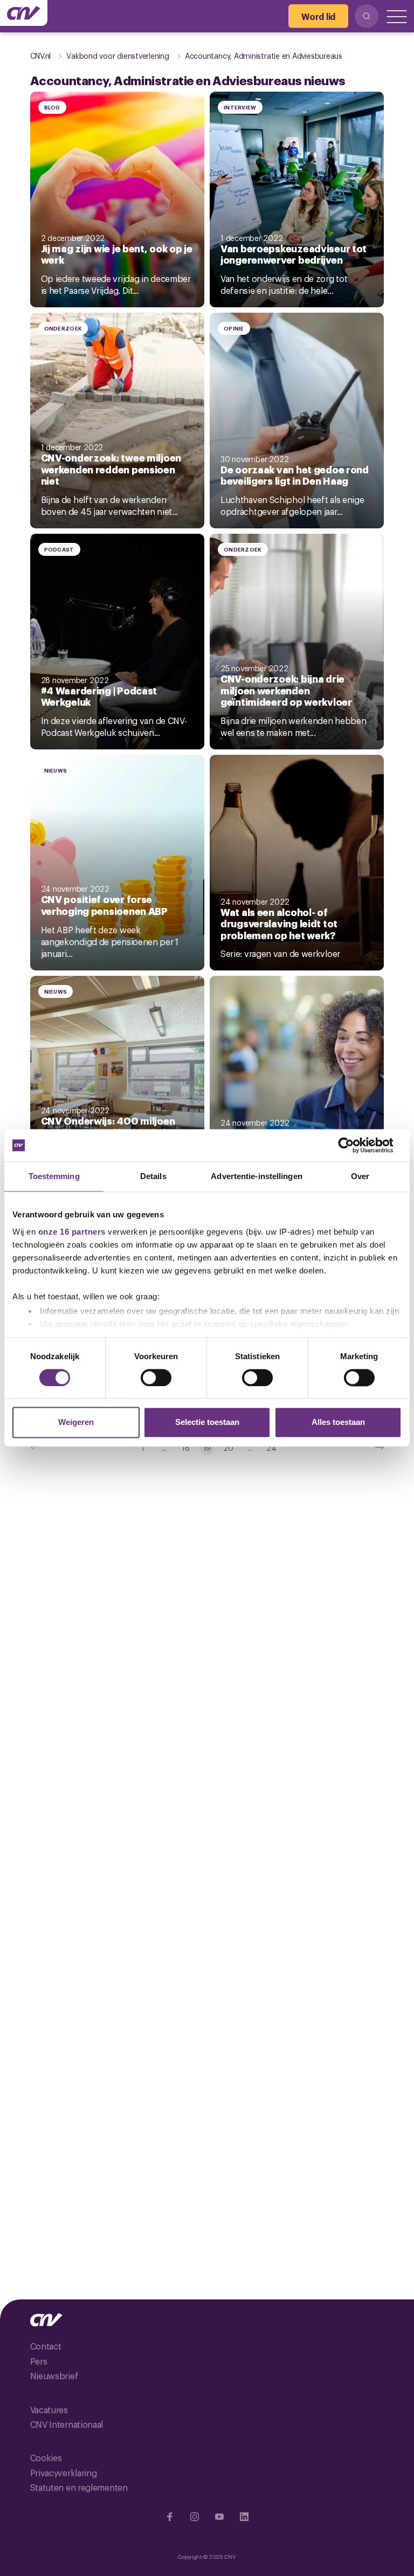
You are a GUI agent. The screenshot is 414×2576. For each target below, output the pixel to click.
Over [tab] (360, 1176)
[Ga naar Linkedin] (244, 2517)
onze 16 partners (72, 1232)
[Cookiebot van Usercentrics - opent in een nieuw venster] (354, 1145)
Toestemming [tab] (54, 1176)
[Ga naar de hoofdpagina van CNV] (24, 13)
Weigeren (76, 1423)
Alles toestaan (338, 1423)
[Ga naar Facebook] (170, 2517)
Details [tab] (153, 1176)
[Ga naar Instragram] (195, 2517)
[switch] (156, 1377)
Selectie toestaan (207, 1423)
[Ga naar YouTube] (219, 2517)
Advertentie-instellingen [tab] (256, 1176)
